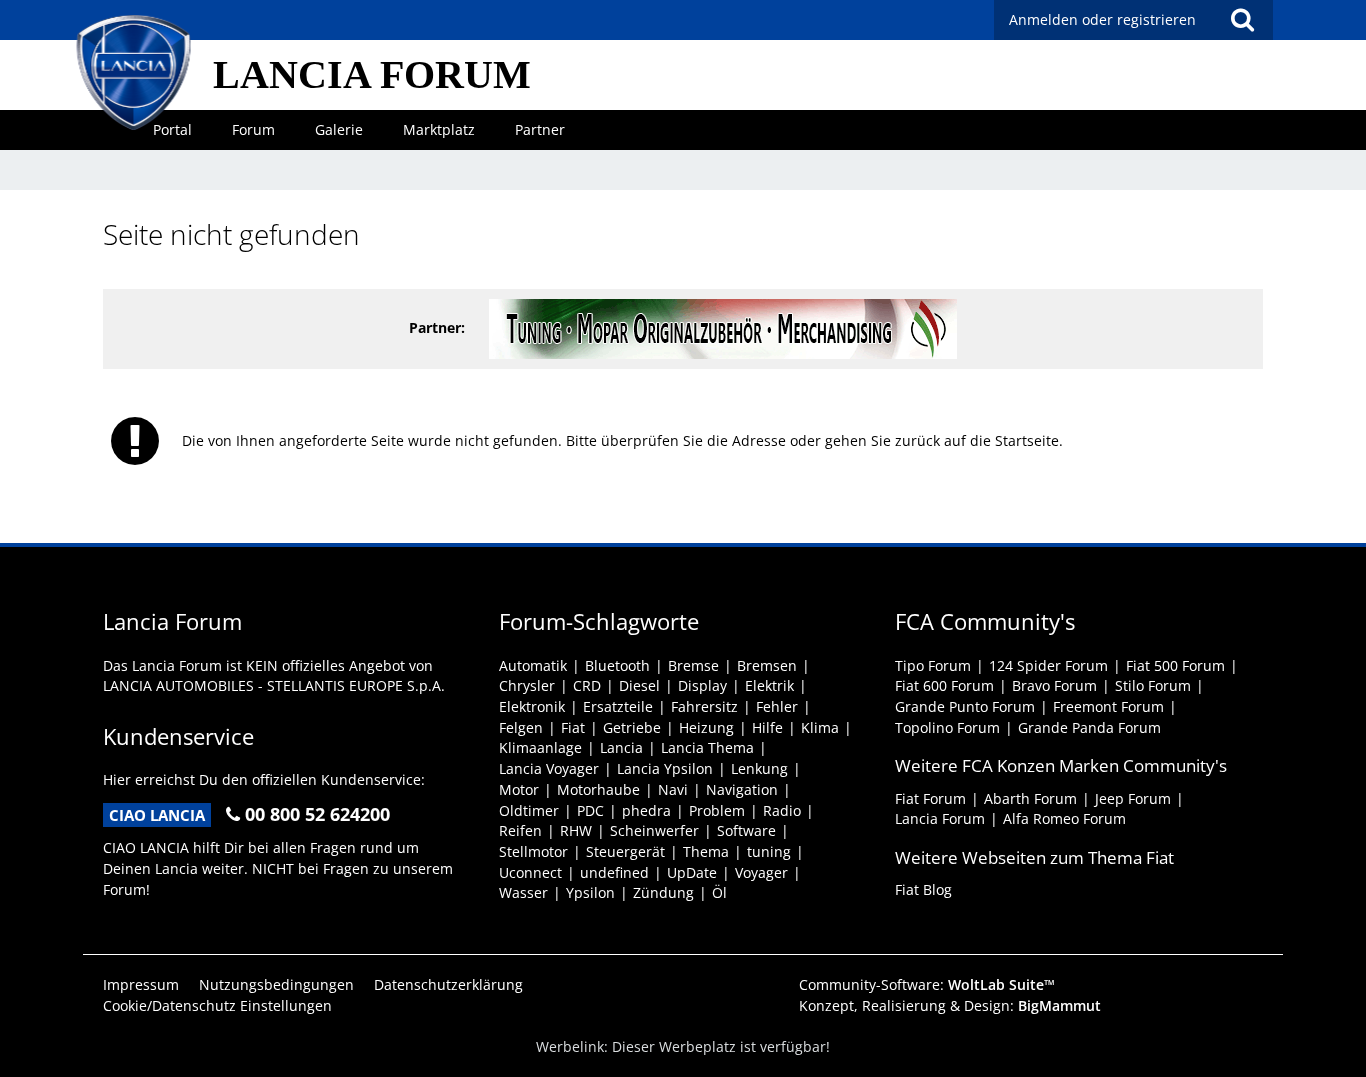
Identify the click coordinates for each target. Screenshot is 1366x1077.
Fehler (777, 706)
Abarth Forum (1030, 798)
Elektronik (532, 706)
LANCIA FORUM (372, 74)
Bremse (693, 665)
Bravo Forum (1054, 685)
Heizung (706, 727)
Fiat (573, 727)
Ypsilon (590, 892)
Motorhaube (598, 789)
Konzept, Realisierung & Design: (950, 1005)
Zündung (663, 892)
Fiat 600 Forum (944, 685)
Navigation (742, 789)
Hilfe (767, 727)
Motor (519, 789)
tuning (769, 851)
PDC (590, 810)
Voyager (761, 872)
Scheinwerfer (654, 830)
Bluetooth (617, 665)
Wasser (523, 892)
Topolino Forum (947, 727)
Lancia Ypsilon (665, 768)
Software (746, 830)
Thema (706, 851)
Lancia (621, 747)
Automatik (533, 665)
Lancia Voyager (549, 768)
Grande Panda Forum (1089, 727)
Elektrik (769, 685)
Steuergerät (625, 851)
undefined (614, 872)
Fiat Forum (930, 798)
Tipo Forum (933, 665)
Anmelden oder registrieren (1102, 19)
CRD (587, 685)
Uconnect (530, 872)
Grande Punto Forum (965, 706)
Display (702, 685)
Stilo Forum (1153, 685)
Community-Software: (927, 984)
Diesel (639, 685)
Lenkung (759, 768)
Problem (717, 810)
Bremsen (767, 665)
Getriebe (632, 727)
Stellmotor (533, 851)
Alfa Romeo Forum (1064, 818)
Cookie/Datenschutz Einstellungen (217, 1005)
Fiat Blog (923, 889)
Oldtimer (529, 810)
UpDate (692, 872)
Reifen (520, 830)
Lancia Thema (707, 747)
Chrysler (527, 685)
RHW (576, 830)
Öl (719, 892)
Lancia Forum (940, 818)
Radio (782, 810)
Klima (820, 727)
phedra (646, 810)
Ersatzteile (618, 706)
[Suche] (1242, 20)
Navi (673, 789)
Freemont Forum (1108, 706)
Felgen (521, 727)
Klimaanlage (540, 747)
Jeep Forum (1133, 798)
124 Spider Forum (1048, 665)
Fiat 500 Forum (1175, 665)
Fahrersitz (704, 706)
